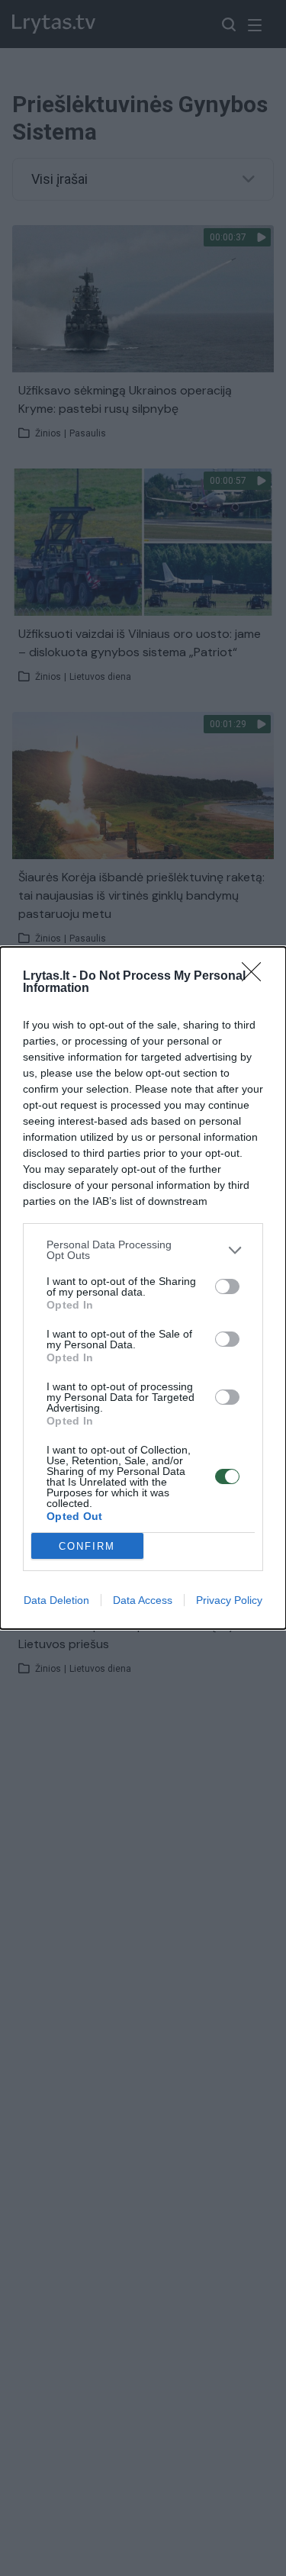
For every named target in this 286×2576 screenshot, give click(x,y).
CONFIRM (87, 1546)
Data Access (143, 1600)
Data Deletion (56, 1600)
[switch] (227, 1286)
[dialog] (143, 1288)
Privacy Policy (229, 1600)
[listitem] (143, 1250)
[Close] (256, 977)
